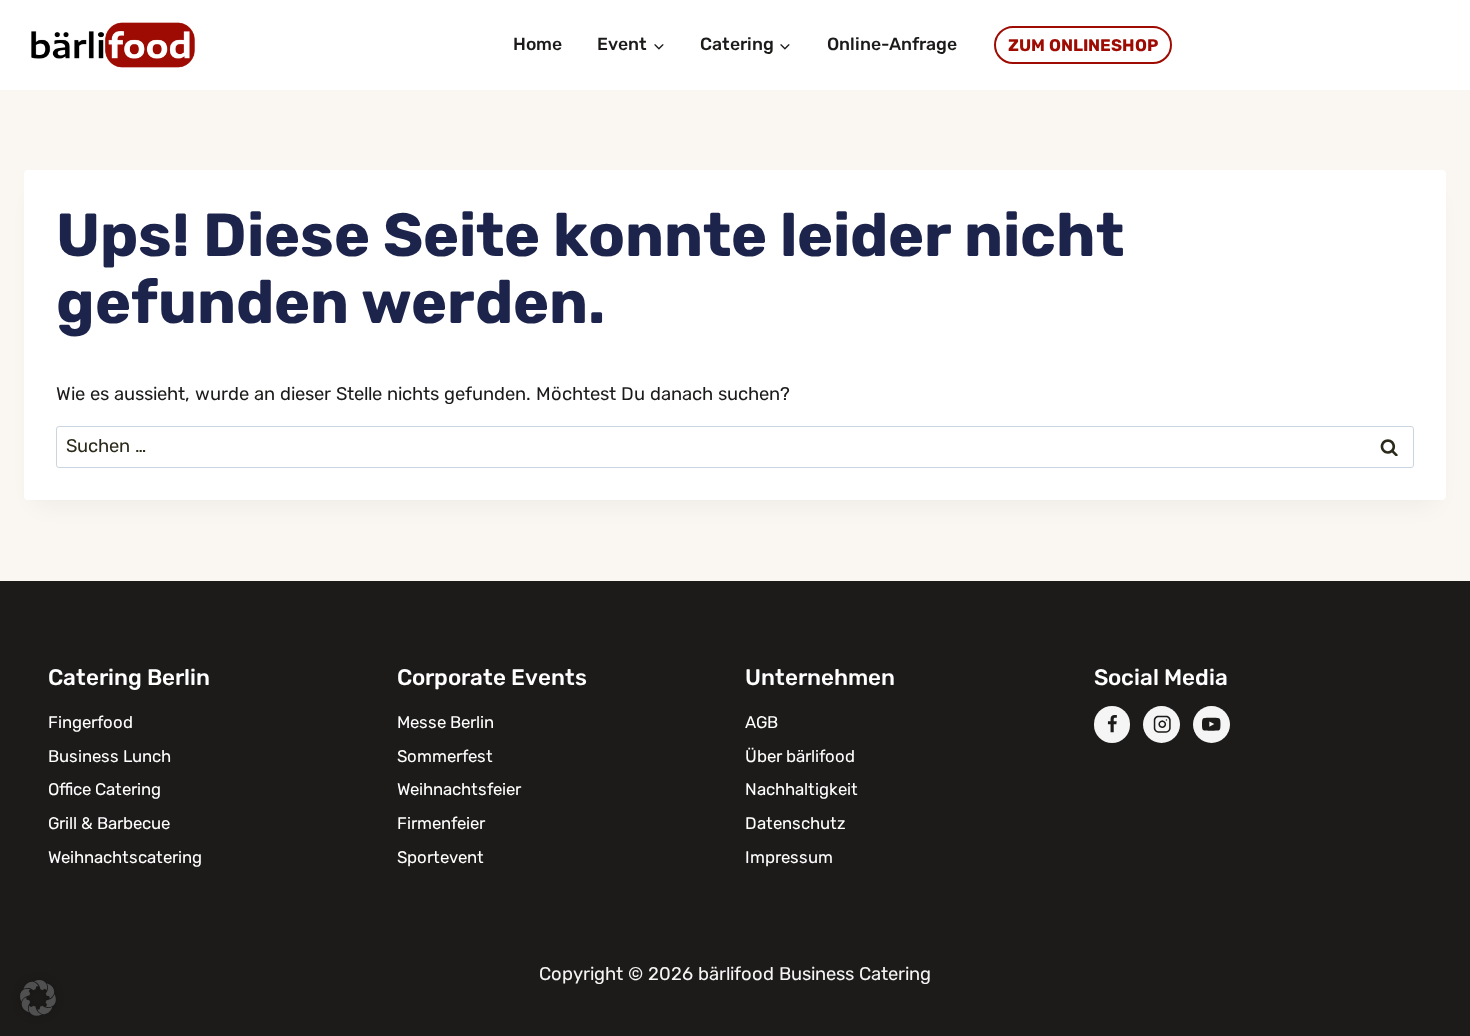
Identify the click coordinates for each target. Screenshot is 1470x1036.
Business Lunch (109, 756)
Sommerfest (445, 756)
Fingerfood (90, 722)
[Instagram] (1161, 724)
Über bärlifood (800, 756)
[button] (38, 998)
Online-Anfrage (892, 44)
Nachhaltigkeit (801, 789)
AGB (761, 722)
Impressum (789, 857)
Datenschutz (795, 823)
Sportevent (440, 857)
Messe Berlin (445, 722)
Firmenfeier (441, 823)
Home (537, 44)
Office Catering (104, 789)
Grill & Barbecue (109, 823)
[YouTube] (1211, 724)
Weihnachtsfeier (459, 789)
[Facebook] (1112, 724)
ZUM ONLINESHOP (1083, 45)
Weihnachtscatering (125, 857)
